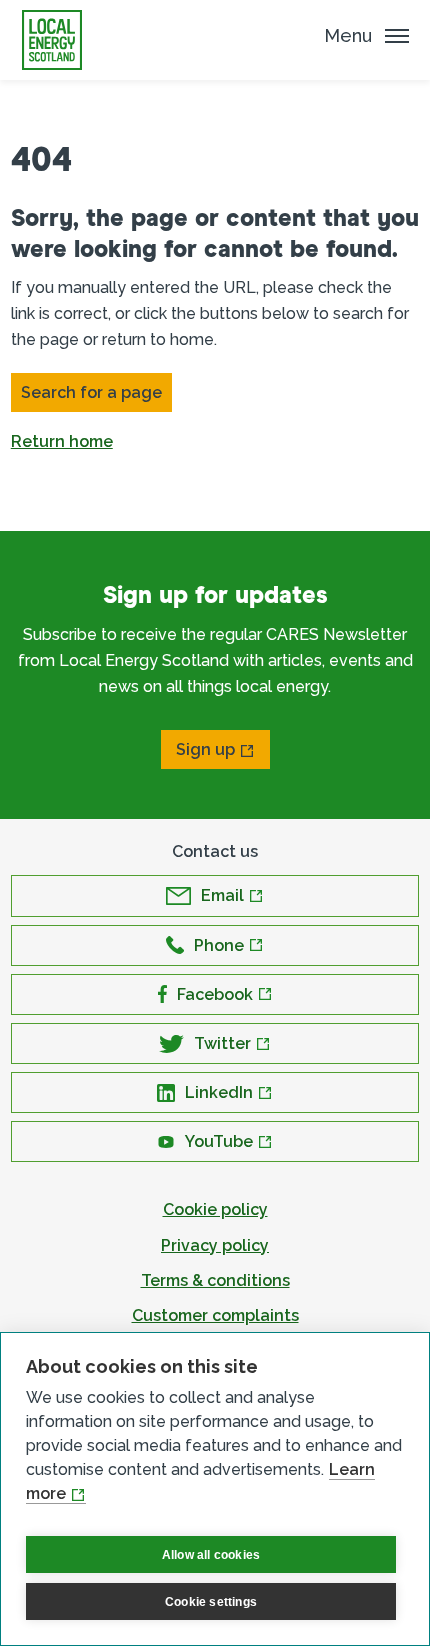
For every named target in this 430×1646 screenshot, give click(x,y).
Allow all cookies (211, 1555)
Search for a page (91, 392)
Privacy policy (215, 1245)
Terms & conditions (215, 1280)
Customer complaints (215, 1315)
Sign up (205, 749)
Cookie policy (215, 1209)
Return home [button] (62, 441)
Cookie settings (211, 1602)
